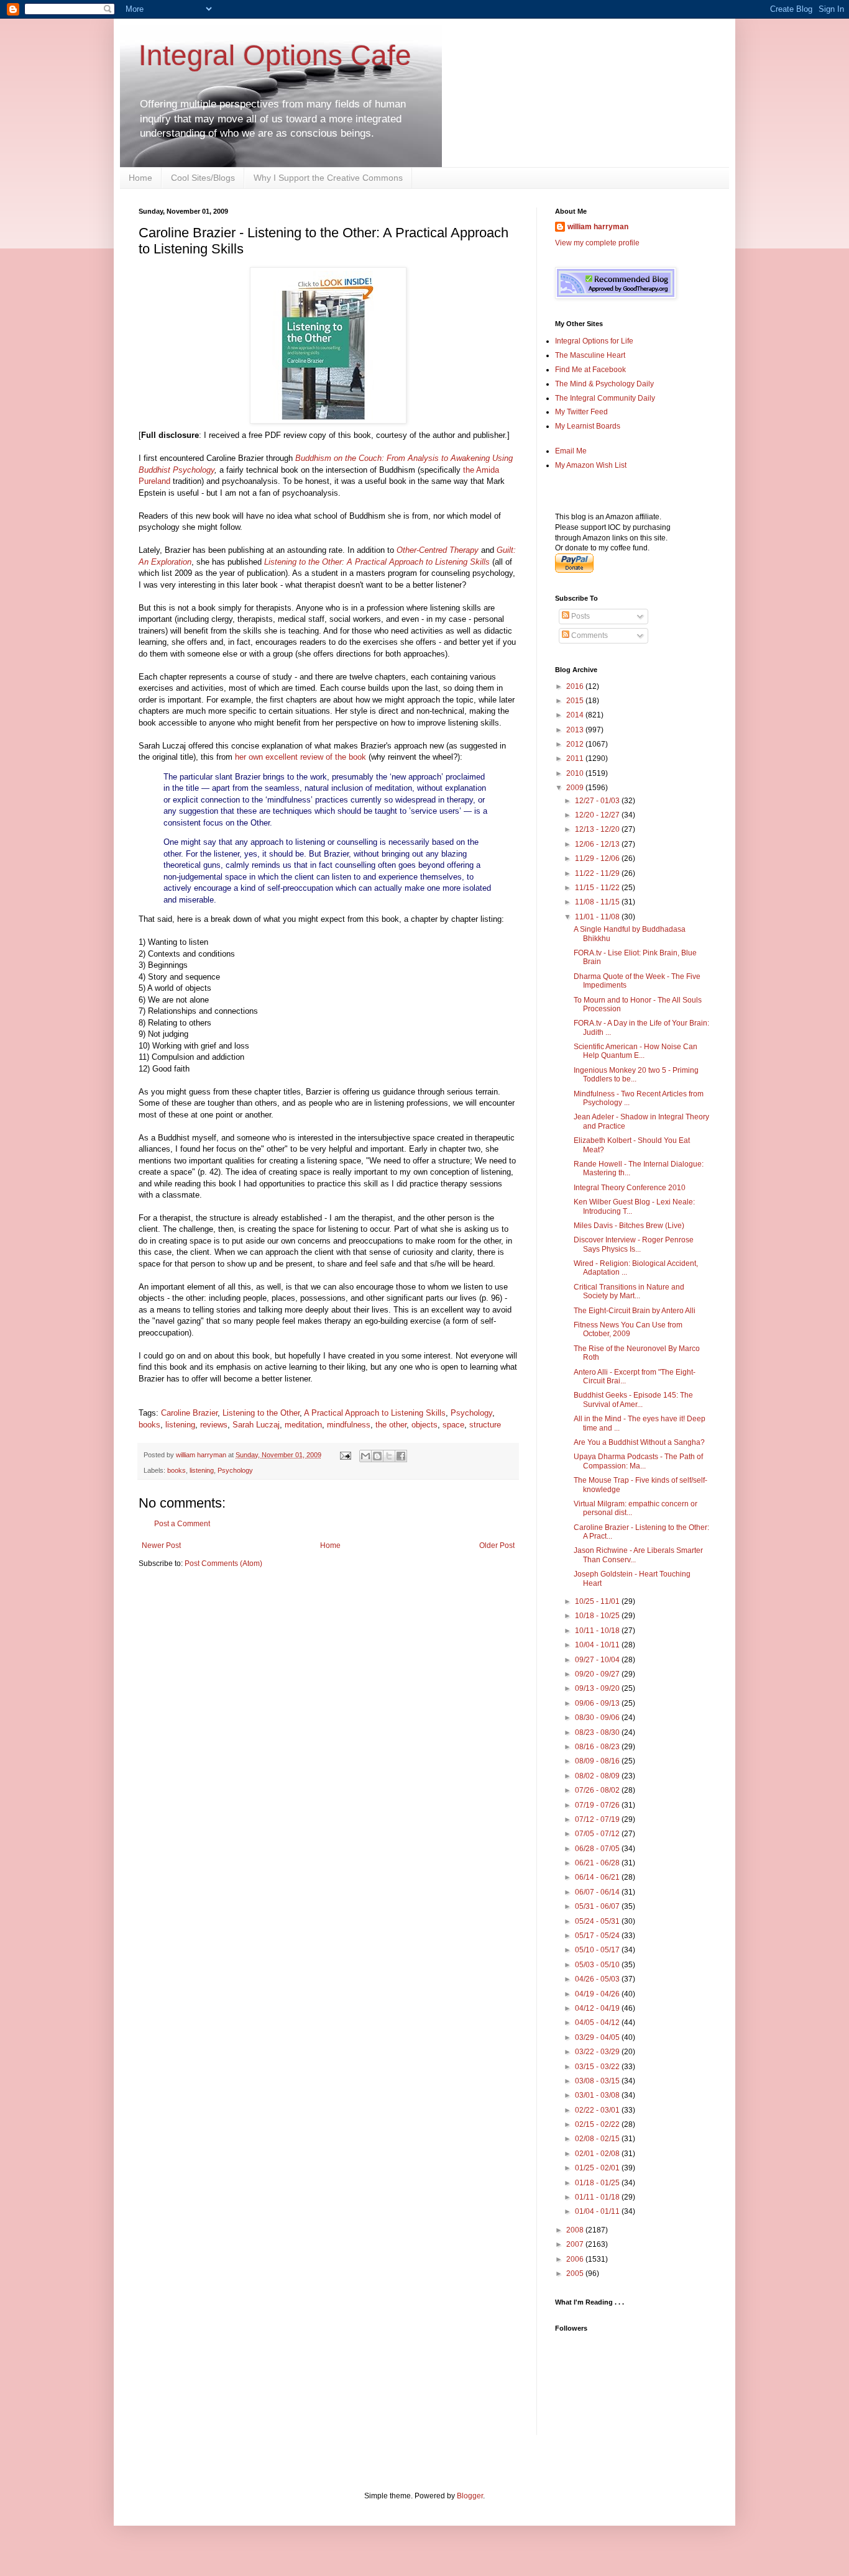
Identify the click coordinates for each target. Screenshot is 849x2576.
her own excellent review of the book (301, 757)
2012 (576, 744)
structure (485, 1425)
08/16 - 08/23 (598, 1747)
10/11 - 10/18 (598, 1631)
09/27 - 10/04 (598, 1660)
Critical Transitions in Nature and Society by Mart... (629, 1291)
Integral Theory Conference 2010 (630, 1188)
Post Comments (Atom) (223, 1563)
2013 (576, 730)
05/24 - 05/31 (598, 1921)
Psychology (471, 1413)
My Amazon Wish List (591, 465)
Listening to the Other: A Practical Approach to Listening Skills (377, 562)
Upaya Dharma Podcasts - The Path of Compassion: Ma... (638, 1461)
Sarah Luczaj (256, 1425)
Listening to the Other (261, 1413)
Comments (589, 635)
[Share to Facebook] (401, 1456)
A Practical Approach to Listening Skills (375, 1413)
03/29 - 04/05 (598, 2037)
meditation (303, 1425)
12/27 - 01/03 (598, 801)
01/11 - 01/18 (598, 2197)
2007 (576, 2244)
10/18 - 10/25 (598, 1616)
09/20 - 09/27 (598, 1674)
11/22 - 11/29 (598, 873)
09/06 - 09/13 (598, 1703)
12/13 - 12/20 (598, 829)
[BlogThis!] (377, 1456)
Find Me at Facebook (590, 370)
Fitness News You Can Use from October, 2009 (628, 1329)
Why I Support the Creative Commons (328, 178)
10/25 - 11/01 (598, 1601)
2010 (576, 773)
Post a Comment (182, 1524)
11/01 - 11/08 (598, 917)
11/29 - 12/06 (598, 858)
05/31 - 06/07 (598, 1906)
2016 (576, 686)
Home (140, 178)
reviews (214, 1425)
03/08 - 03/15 (598, 2081)
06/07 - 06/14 (598, 1892)
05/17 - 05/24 (598, 1936)
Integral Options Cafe (275, 55)
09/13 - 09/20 (598, 1688)
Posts (580, 616)
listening (180, 1425)
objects (424, 1425)
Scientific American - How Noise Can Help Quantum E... (636, 1051)
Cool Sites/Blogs (203, 178)
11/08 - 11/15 (598, 902)
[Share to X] (389, 1456)
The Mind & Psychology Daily (604, 384)
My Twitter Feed (581, 412)
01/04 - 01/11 (598, 2211)
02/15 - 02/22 (598, 2124)
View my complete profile (597, 243)
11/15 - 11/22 (598, 888)
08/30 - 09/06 (598, 1718)
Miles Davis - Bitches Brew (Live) (629, 1226)
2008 (576, 2230)
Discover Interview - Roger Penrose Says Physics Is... (634, 1244)
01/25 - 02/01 (598, 2168)
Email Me (571, 451)
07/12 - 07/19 (598, 1819)
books (149, 1425)
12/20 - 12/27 (598, 815)
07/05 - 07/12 (598, 1834)
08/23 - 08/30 (598, 1732)
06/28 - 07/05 (598, 1849)
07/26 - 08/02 (598, 1790)
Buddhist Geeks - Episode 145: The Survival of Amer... (633, 1400)
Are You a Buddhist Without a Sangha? (639, 1442)
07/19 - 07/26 (598, 1805)
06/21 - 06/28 (598, 1863)
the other (391, 1425)
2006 (576, 2259)
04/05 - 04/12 (598, 2023)
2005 (576, 2273)
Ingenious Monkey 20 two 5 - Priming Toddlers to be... (636, 1075)
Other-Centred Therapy (438, 550)
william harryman (202, 1455)
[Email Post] (345, 1455)
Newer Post (161, 1545)
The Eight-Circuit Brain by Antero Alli (635, 1311)
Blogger (470, 2496)
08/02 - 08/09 (598, 1776)
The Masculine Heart (590, 355)
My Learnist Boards (588, 426)
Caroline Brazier (189, 1413)
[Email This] (365, 1456)
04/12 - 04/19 (598, 2008)
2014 (576, 715)
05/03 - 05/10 (598, 1965)
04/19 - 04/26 (598, 1994)
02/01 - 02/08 (598, 2154)
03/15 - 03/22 (598, 2067)
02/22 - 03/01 (598, 2110)
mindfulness (349, 1425)
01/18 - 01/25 (598, 2183)
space (453, 1425)
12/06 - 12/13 (598, 844)
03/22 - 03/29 (598, 2052)
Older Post (497, 1545)
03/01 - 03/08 (598, 2095)
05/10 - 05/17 (598, 1950)
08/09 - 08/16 (598, 1761)
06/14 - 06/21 (598, 1877)
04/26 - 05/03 (598, 1979)
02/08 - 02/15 (598, 2139)
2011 (576, 758)
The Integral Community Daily (605, 398)
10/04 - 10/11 (598, 1645)
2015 (576, 701)
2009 (576, 788)
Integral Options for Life (594, 341)
